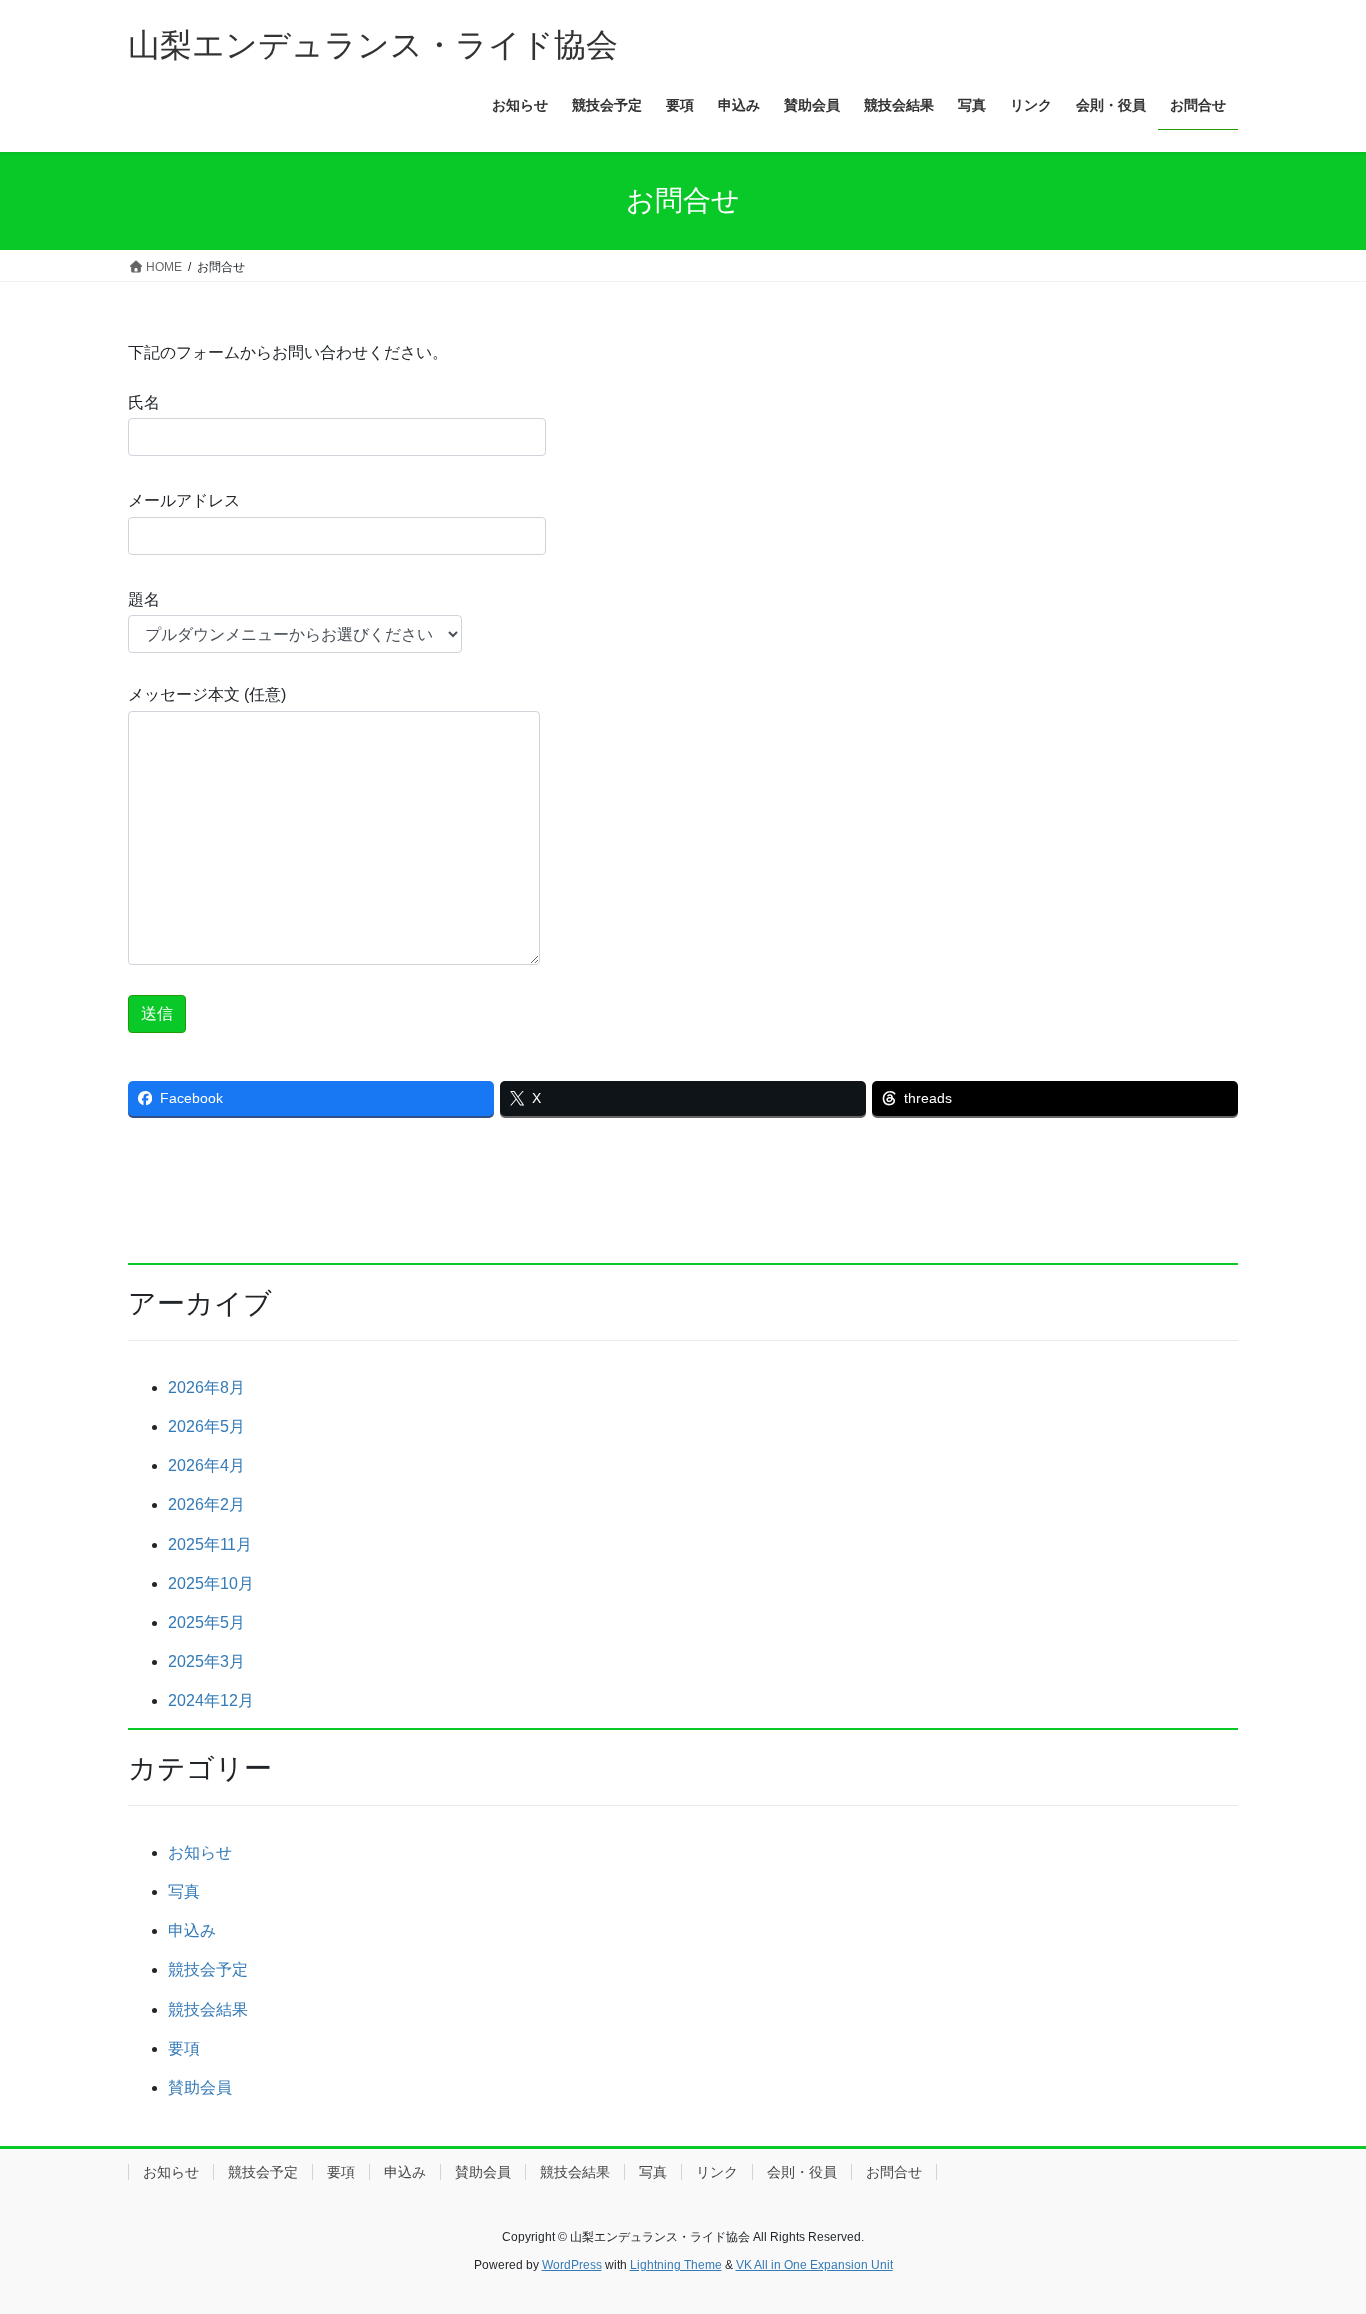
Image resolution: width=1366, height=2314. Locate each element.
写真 (184, 1891)
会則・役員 (802, 2172)
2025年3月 (206, 1661)
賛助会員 (200, 2087)
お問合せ (894, 2172)
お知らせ (200, 1852)
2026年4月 (206, 1465)
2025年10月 (211, 1583)
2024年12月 (211, 1700)
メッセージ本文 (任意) (207, 694)
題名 (144, 599)
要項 (184, 2048)
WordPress (572, 2265)
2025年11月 (210, 1544)
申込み (192, 1930)
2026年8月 (206, 1387)
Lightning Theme (676, 2265)
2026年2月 (206, 1504)
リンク (717, 2172)
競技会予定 (208, 1969)
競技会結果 (208, 2009)
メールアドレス (184, 500)
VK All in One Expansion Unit (814, 2265)
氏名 (144, 402)
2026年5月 (206, 1426)
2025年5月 (206, 1622)
